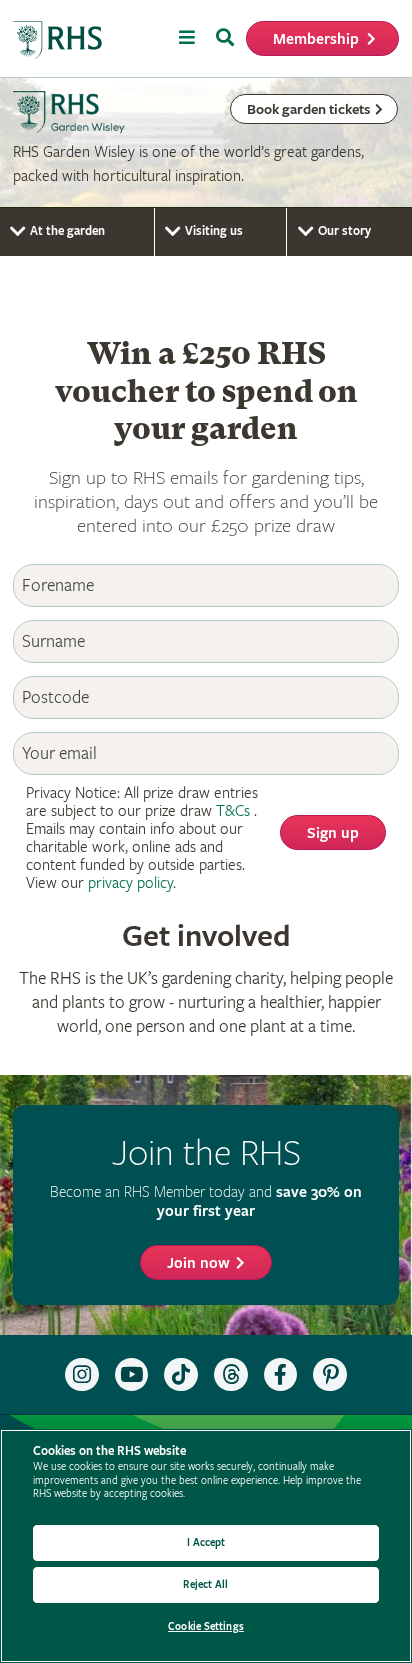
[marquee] (206, 143)
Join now (198, 1263)
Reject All (205, 1584)
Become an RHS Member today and (206, 1201)
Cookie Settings (206, 1626)
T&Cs (233, 811)
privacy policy (130, 883)
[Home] (58, 40)
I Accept (206, 1542)
